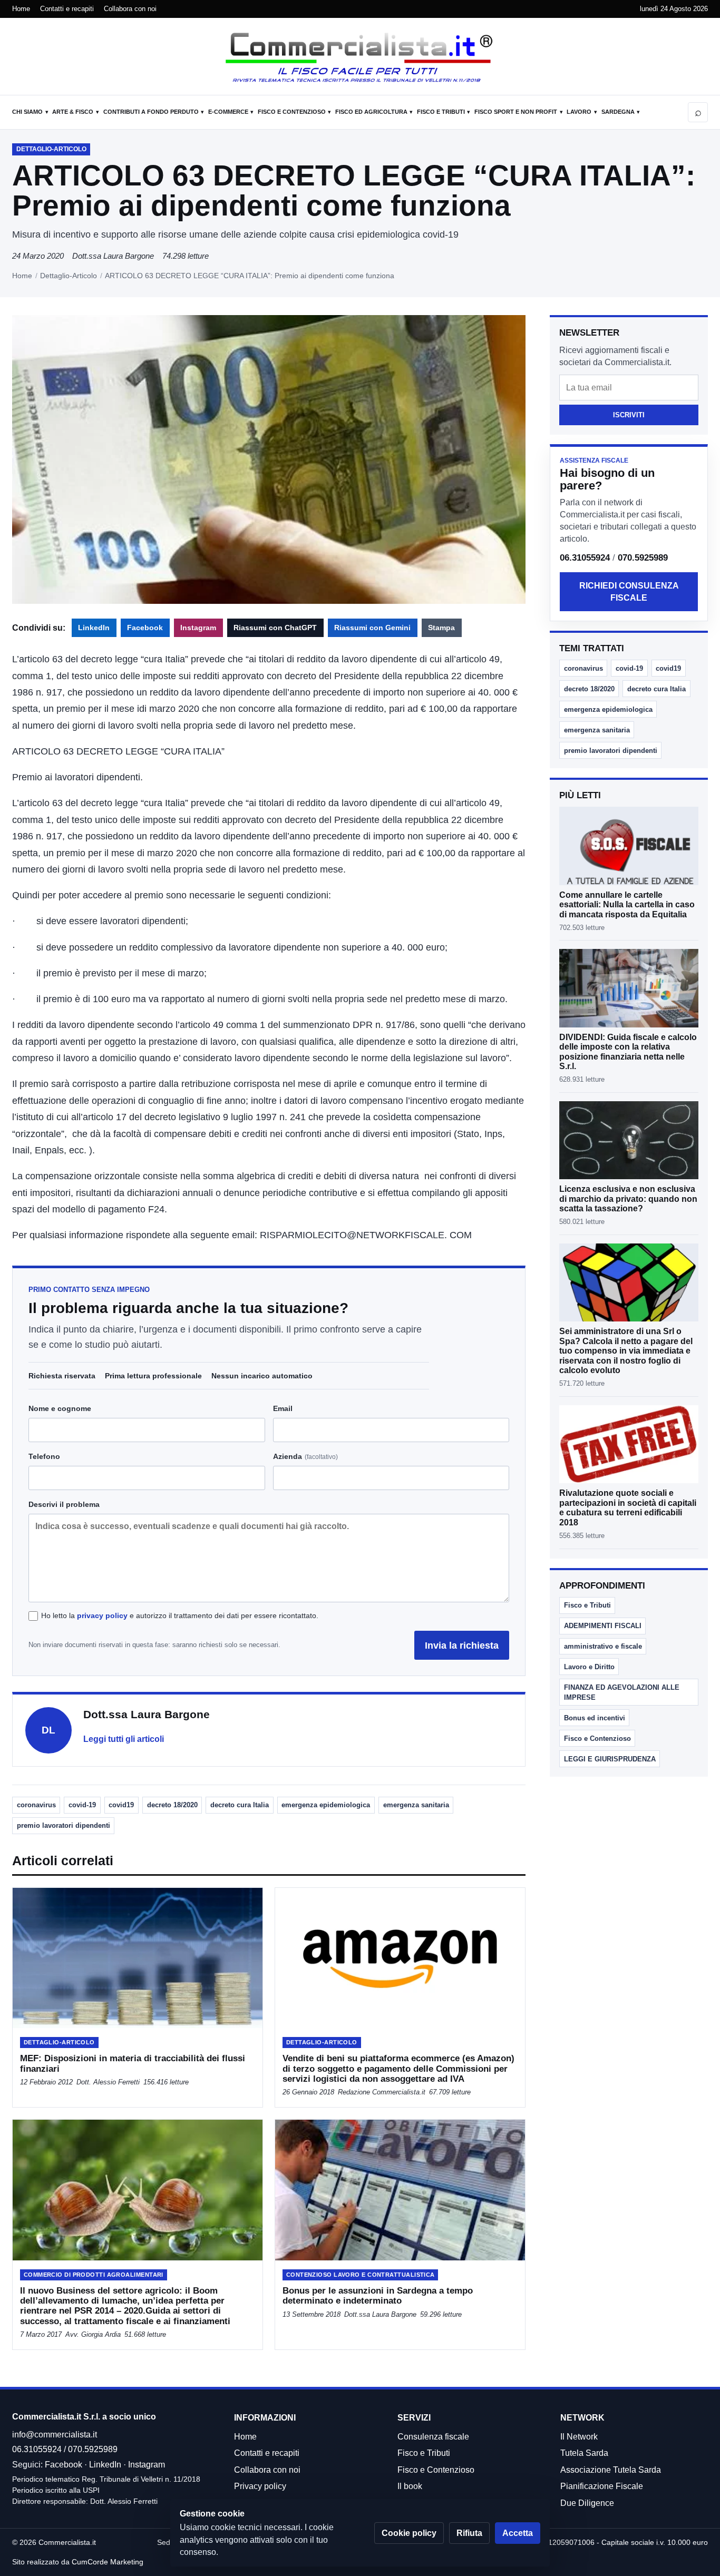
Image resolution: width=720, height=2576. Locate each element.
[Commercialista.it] (360, 57)
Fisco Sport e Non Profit (516, 112)
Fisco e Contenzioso (292, 112)
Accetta (518, 2533)
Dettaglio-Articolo (69, 276)
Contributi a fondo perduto (151, 112)
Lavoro (579, 112)
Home (21, 9)
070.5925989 (643, 558)
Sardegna (618, 112)
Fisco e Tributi (441, 112)
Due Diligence (587, 2503)
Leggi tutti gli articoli (124, 1739)
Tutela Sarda (584, 2453)
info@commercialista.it (55, 2435)
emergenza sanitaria (416, 1805)
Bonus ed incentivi (595, 1718)
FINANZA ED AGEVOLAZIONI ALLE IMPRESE (622, 1692)
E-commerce (228, 112)
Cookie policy (409, 2533)
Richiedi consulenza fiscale (629, 592)
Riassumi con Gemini (372, 628)
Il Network (579, 2437)
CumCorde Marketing (108, 2562)
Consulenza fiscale (433, 2437)
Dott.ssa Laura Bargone (113, 256)
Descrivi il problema (64, 1504)
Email (283, 1408)
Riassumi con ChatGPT (275, 628)
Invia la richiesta (462, 1645)
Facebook (145, 628)
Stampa (441, 628)
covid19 (121, 1805)
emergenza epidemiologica (326, 1805)
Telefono (44, 1456)
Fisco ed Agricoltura (371, 112)
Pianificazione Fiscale (602, 2486)
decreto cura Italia (240, 1805)
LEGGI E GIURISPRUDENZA (610, 1759)
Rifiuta (469, 2533)
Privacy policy (260, 2486)
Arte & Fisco (73, 112)
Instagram (198, 628)
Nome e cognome (60, 1408)
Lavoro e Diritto (589, 1667)
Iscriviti (629, 415)
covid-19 (82, 1805)
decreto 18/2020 (172, 1805)
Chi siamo (27, 112)
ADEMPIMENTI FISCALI (603, 1626)
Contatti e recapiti (67, 9)
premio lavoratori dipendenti (64, 1825)
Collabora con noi (130, 9)
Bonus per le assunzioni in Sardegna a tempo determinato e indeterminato (378, 2296)
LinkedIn (94, 628)
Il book (410, 2486)
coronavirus (36, 1805)
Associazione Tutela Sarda (611, 2470)
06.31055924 (585, 558)
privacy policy (102, 1615)
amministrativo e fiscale (603, 1646)
